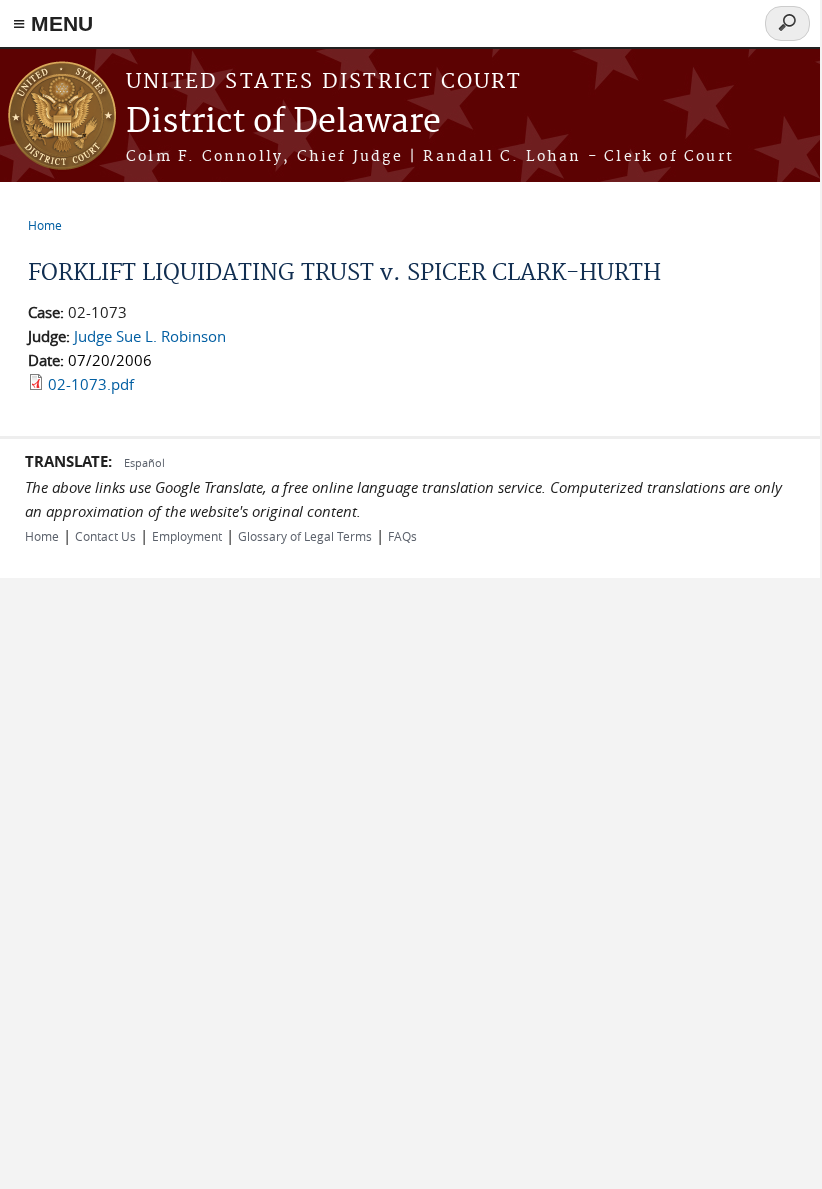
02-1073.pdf (91, 384)
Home (45, 225)
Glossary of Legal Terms (305, 536)
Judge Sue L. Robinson (150, 336)
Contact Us (105, 536)
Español (144, 462)
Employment (187, 536)
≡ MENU (53, 23)
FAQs (402, 536)
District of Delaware (283, 122)
